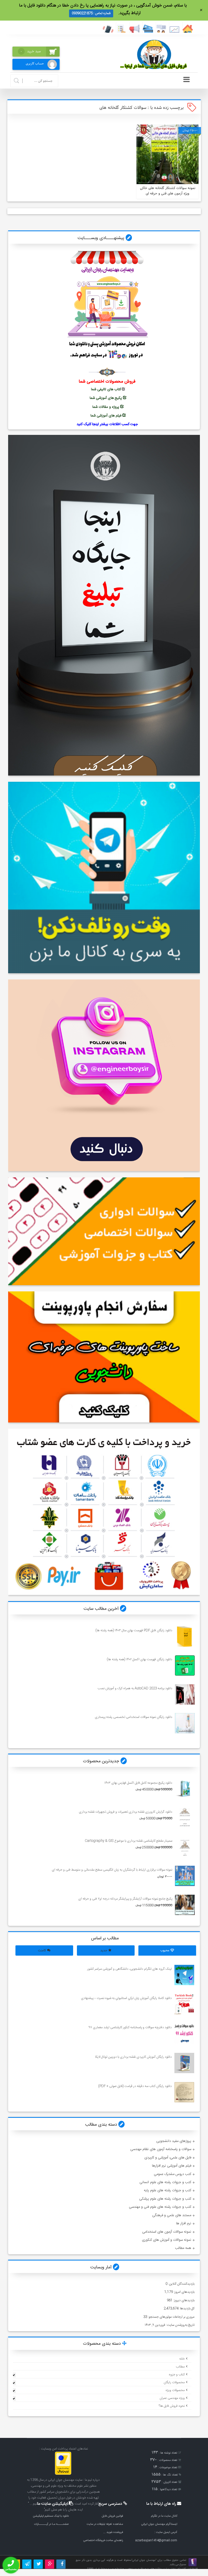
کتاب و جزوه (177, 2375)
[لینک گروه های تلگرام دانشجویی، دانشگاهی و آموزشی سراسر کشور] (184, 1975)
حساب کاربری (35, 63)
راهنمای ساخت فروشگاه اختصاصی (103, 2540)
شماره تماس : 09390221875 (91, 13)
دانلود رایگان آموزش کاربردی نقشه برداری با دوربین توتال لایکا (133, 2057)
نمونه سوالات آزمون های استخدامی (167, 2232)
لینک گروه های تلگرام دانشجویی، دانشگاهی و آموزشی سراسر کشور (129, 1969)
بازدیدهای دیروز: (183, 2300)
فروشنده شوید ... (113, 2532)
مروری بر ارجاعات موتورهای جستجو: (171, 2317)
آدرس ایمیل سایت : (166, 2532)
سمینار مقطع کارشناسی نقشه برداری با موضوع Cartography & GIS (128, 1841)
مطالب (180, 2367)
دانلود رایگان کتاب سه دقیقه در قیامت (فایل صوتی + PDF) (135, 2086)
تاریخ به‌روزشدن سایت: (180, 2325)
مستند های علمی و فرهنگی (172, 2215)
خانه (182, 2359)
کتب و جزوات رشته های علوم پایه (168, 2190)
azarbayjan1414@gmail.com (156, 2540)
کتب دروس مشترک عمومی (173, 2174)
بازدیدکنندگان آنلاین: (181, 2284)
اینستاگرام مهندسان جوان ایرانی (159, 2524)
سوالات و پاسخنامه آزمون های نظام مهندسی (161, 2149)
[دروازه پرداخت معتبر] (63, 2474)
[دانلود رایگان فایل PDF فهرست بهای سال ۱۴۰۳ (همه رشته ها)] (185, 1637)
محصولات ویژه (175, 2390)
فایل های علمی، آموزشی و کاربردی (168, 2158)
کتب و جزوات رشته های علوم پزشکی (165, 2199)
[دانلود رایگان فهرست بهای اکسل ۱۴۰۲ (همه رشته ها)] (185, 1665)
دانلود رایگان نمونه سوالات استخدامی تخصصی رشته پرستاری (133, 1717)
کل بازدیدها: (186, 2308)
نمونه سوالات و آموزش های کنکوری (167, 2240)
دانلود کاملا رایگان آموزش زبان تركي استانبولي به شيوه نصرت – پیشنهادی (126, 1998)
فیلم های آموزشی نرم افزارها (172, 2166)
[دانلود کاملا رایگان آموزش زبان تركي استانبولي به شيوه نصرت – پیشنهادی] (184, 2004)
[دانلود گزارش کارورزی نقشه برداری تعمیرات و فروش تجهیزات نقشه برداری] (185, 1818)
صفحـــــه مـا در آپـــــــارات (51, 2524)
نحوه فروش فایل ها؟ (172, 2406)
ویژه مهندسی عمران (172, 2398)
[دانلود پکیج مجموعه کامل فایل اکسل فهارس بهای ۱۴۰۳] (185, 1789)
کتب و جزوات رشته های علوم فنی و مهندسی (160, 2207)
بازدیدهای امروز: (184, 2292)
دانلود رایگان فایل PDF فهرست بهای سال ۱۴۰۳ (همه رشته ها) (134, 1630)
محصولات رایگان (174, 2382)
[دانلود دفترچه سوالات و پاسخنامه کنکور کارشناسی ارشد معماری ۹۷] (184, 2033)
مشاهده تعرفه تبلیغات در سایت (105, 2524)
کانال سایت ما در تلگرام (164, 2516)
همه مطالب (183, 2248)
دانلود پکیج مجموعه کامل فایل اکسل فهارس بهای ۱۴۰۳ (138, 1783)
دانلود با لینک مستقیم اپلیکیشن (51, 2516)
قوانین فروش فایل (112, 2516)
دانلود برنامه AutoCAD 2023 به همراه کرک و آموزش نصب (135, 1688)
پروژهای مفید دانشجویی (174, 2141)
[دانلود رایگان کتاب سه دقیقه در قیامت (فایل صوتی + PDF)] (184, 2092)
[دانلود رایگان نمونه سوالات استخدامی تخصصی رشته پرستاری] (185, 1723)
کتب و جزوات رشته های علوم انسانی (165, 2182)
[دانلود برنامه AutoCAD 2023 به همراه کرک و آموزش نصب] (185, 1694)
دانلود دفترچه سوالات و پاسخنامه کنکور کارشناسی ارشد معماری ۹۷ (130, 2027)
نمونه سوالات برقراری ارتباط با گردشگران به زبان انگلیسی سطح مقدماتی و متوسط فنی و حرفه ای (112, 1870)
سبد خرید (31, 51)
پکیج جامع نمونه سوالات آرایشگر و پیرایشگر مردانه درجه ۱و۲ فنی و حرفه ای (125, 1899)
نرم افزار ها (184, 2223)
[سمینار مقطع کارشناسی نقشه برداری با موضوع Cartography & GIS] (185, 1847)
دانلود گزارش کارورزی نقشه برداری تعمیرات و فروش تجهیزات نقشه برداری (125, 1812)
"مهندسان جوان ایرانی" (144, 2560)
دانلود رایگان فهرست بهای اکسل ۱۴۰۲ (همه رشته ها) (139, 1659)
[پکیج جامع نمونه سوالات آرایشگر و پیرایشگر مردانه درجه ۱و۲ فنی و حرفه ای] (185, 1905)
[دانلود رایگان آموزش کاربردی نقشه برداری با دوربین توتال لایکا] (184, 2063)
